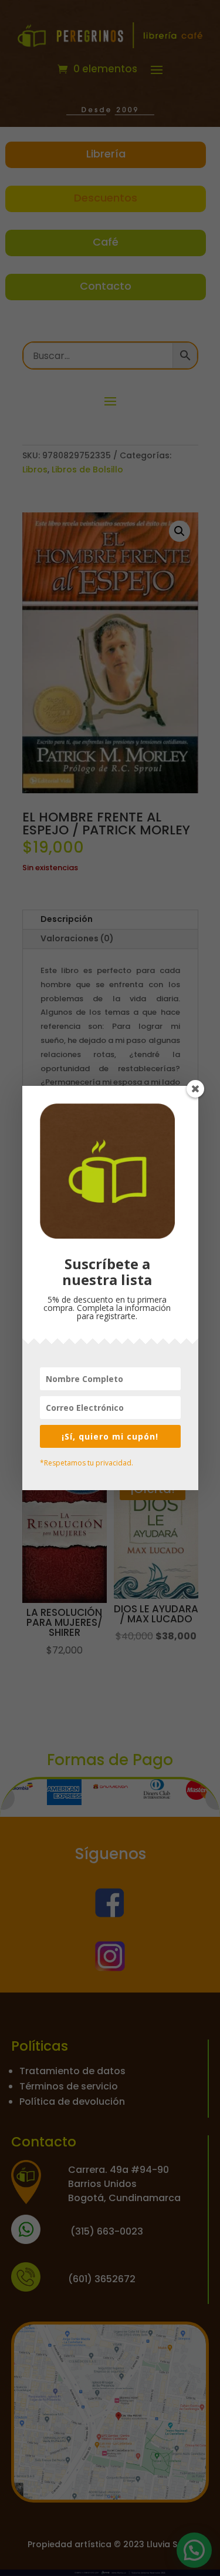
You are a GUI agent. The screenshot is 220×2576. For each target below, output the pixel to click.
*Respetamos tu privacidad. (87, 1463)
